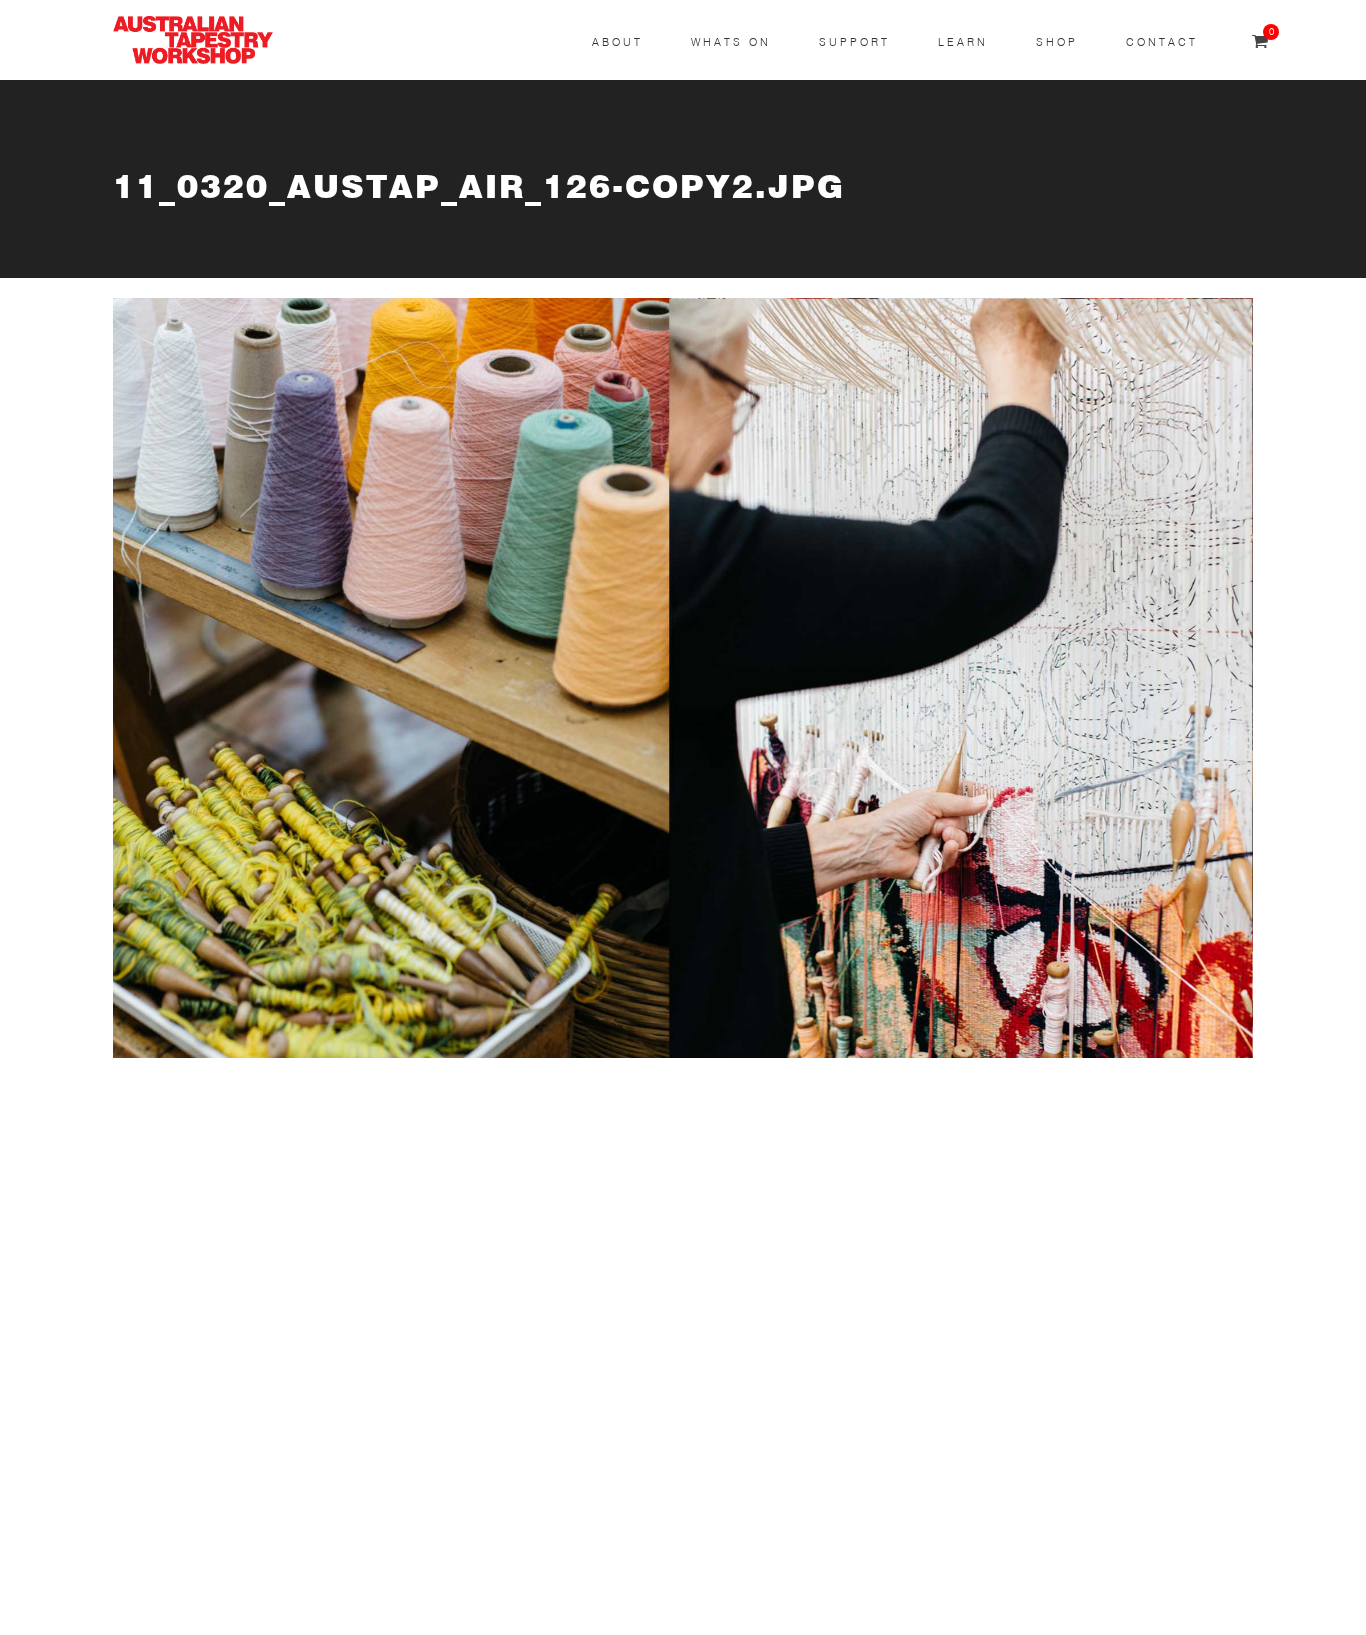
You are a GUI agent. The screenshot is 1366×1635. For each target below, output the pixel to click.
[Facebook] (579, 1285)
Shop (1057, 42)
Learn (963, 42)
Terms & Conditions (185, 1486)
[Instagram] (579, 1210)
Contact (1162, 42)
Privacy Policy (164, 1534)
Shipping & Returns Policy (209, 1581)
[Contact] (579, 1134)
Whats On (731, 42)
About (617, 42)
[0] (1260, 42)
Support (854, 42)
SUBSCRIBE (158, 1199)
